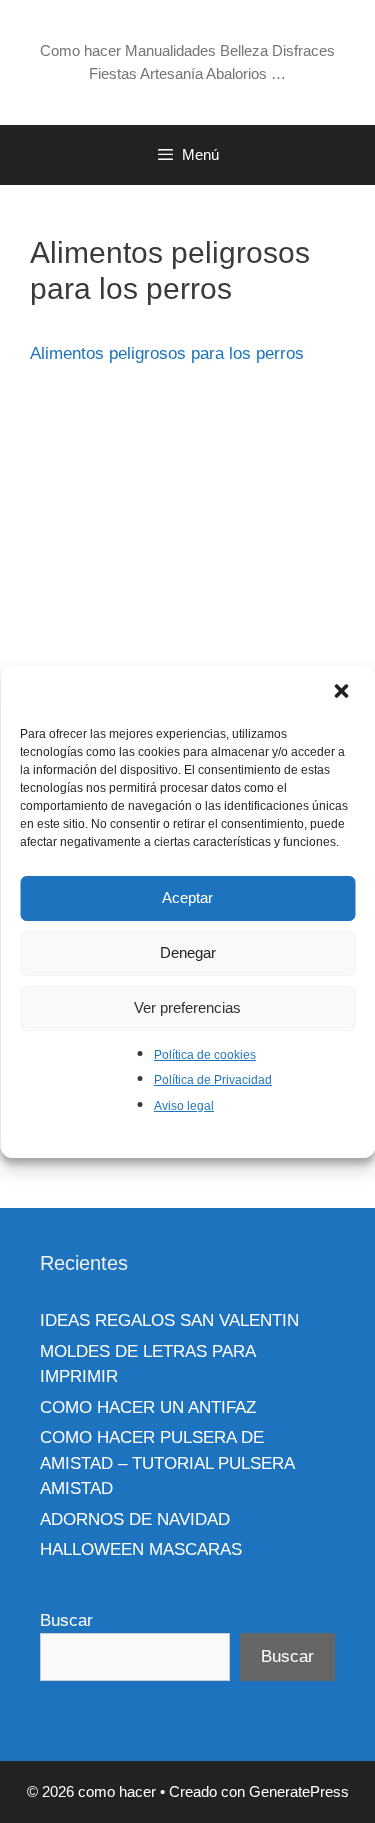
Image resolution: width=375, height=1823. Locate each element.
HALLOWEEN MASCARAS (141, 1549)
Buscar (66, 1620)
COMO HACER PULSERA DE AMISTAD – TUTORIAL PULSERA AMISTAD (167, 1463)
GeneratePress (299, 1791)
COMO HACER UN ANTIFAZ (148, 1407)
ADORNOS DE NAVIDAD (135, 1519)
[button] (343, 693)
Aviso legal (184, 1106)
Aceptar (187, 897)
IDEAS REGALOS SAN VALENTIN (169, 1320)
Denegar (188, 952)
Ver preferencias (187, 1007)
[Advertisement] (187, 579)
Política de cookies (205, 1055)
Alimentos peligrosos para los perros (167, 353)
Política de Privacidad (213, 1080)
